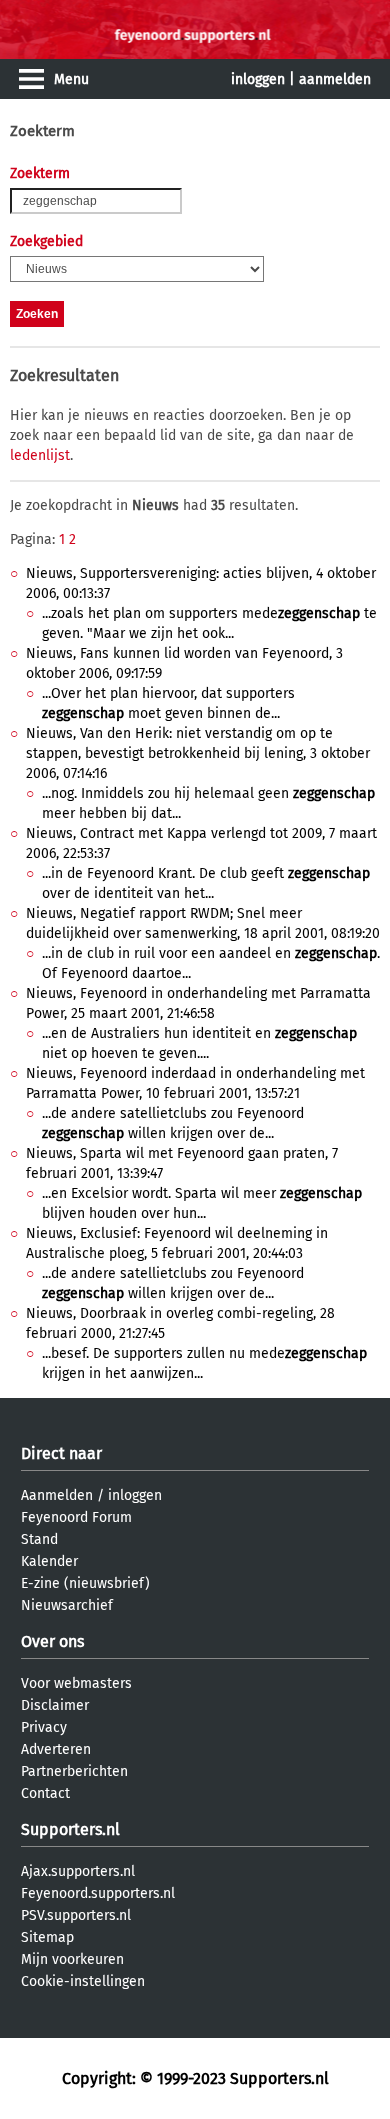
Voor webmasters (76, 1683)
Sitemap (47, 1937)
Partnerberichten (74, 1771)
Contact (45, 1793)
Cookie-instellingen (83, 1981)
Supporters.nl (70, 1829)
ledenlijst (40, 455)
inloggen (258, 79)
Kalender (49, 1561)
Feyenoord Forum (76, 1517)
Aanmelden (57, 1495)
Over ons (52, 1641)
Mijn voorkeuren (72, 1959)
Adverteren (56, 1749)
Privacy (44, 1727)
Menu (71, 79)
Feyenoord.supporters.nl (98, 1893)
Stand (39, 1539)
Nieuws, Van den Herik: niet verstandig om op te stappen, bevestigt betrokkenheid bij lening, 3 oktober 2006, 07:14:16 (198, 753)
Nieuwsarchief (67, 1605)
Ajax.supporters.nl (78, 1871)
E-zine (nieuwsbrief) (85, 1583)
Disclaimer (55, 1705)
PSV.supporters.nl (76, 1915)
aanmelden (335, 79)
